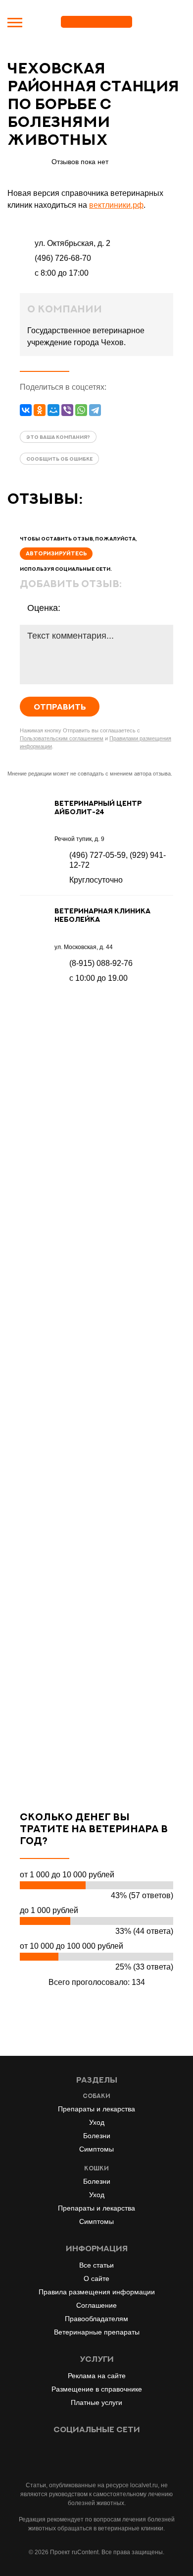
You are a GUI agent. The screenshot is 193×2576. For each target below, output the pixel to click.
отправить (60, 707)
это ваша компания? (58, 437)
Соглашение (96, 2305)
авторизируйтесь (56, 553)
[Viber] (67, 410)
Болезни (97, 2136)
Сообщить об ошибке (59, 459)
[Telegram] (95, 410)
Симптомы (96, 2149)
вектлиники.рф (116, 205)
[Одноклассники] (40, 410)
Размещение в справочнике (97, 2389)
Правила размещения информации (97, 2292)
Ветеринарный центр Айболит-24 (98, 807)
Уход (97, 2122)
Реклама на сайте (97, 2376)
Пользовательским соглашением (62, 738)
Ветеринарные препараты (97, 2332)
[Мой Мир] (53, 410)
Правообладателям (96, 2319)
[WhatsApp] (81, 410)
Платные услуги (96, 2402)
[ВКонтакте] (26, 410)
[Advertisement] (96, 1397)
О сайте (96, 2278)
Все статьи (96, 2265)
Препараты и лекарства (96, 2109)
